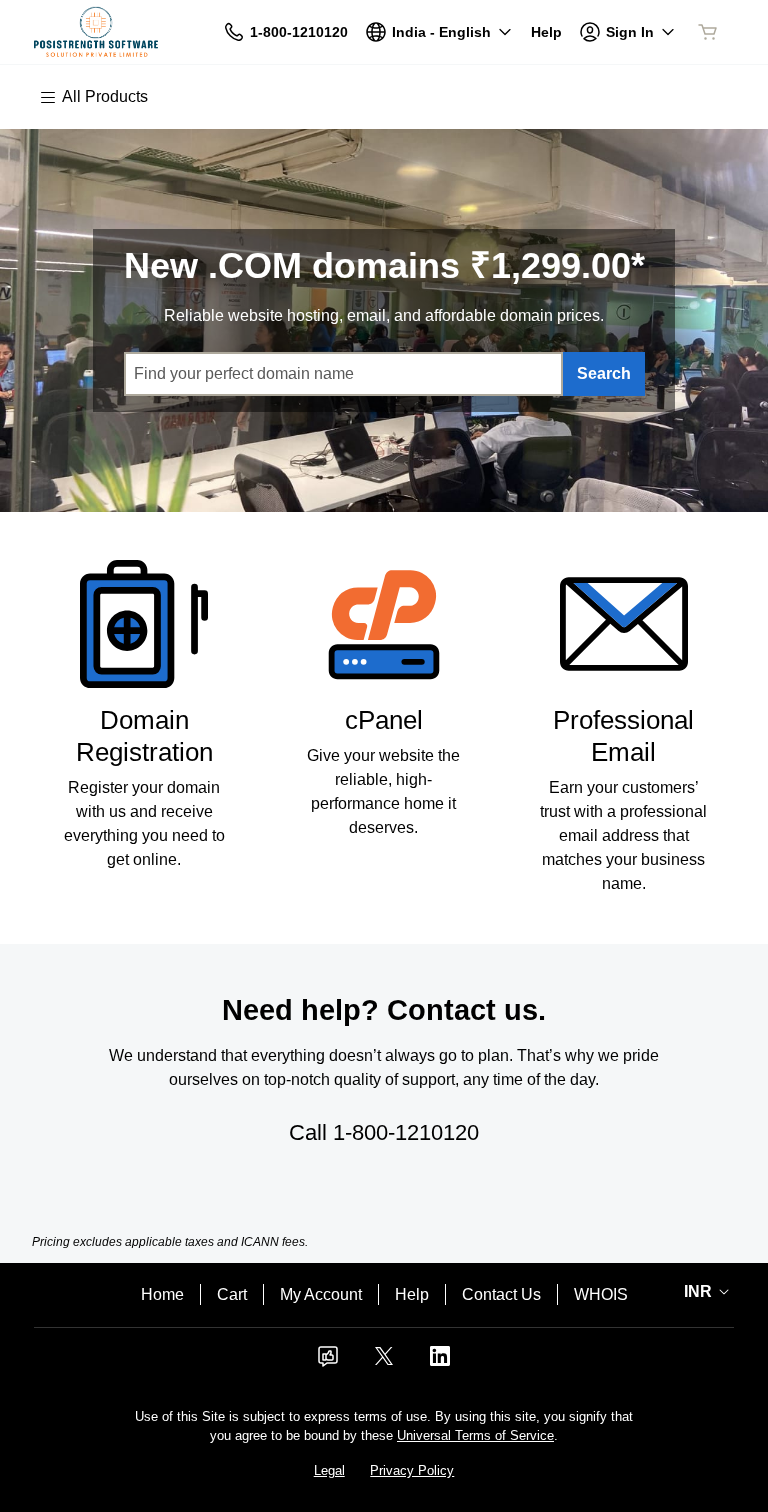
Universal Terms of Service (475, 1435)
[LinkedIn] (440, 1362)
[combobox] (343, 374)
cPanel (384, 720)
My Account (321, 1294)
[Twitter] (384, 1362)
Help (412, 1294)
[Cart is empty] (708, 32)
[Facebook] (328, 1362)
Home (162, 1294)
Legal (329, 1470)
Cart (232, 1294)
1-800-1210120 (406, 1132)
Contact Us (501, 1294)
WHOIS (601, 1294)
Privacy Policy (412, 1470)
